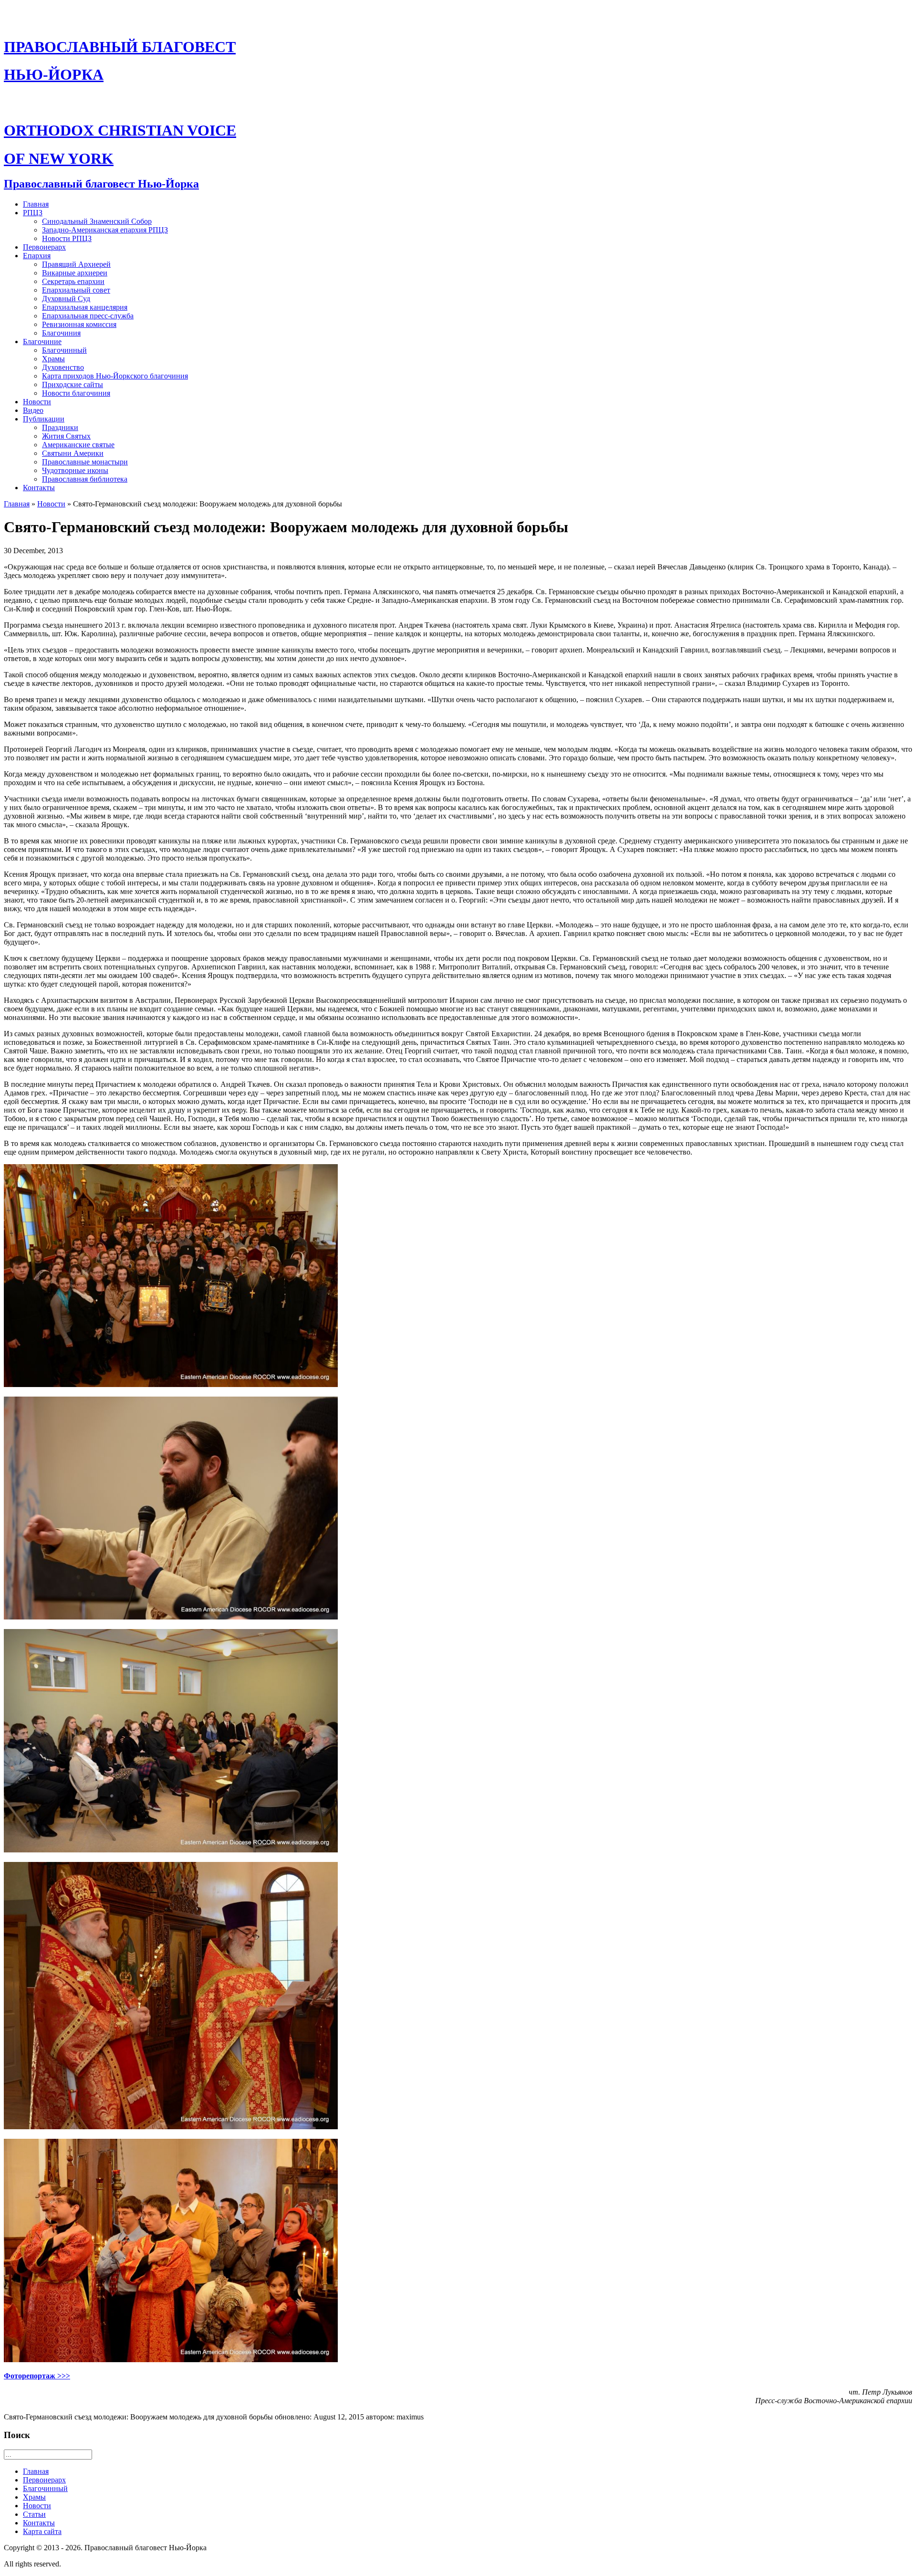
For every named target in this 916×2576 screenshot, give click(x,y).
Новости (37, 402)
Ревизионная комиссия (79, 324)
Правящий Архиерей (76, 264)
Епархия (37, 256)
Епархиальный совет (76, 290)
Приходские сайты (73, 384)
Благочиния (61, 333)
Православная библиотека (85, 479)
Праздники (60, 427)
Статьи (34, 2514)
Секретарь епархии (73, 281)
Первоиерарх (44, 247)
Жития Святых (66, 436)
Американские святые (78, 445)
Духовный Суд (66, 299)
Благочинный (64, 350)
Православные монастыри (85, 462)
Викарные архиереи (75, 273)
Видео (33, 410)
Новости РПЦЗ (67, 238)
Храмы (53, 359)
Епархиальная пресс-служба (88, 316)
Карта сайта (42, 2531)
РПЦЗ (33, 213)
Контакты (39, 488)
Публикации (44, 419)
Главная (36, 204)
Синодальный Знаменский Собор (97, 221)
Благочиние (42, 342)
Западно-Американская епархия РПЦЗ (105, 230)
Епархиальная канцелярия (85, 307)
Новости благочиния (76, 393)
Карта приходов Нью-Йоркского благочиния (115, 376)
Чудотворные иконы (75, 470)
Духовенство (63, 367)
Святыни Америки (73, 453)
